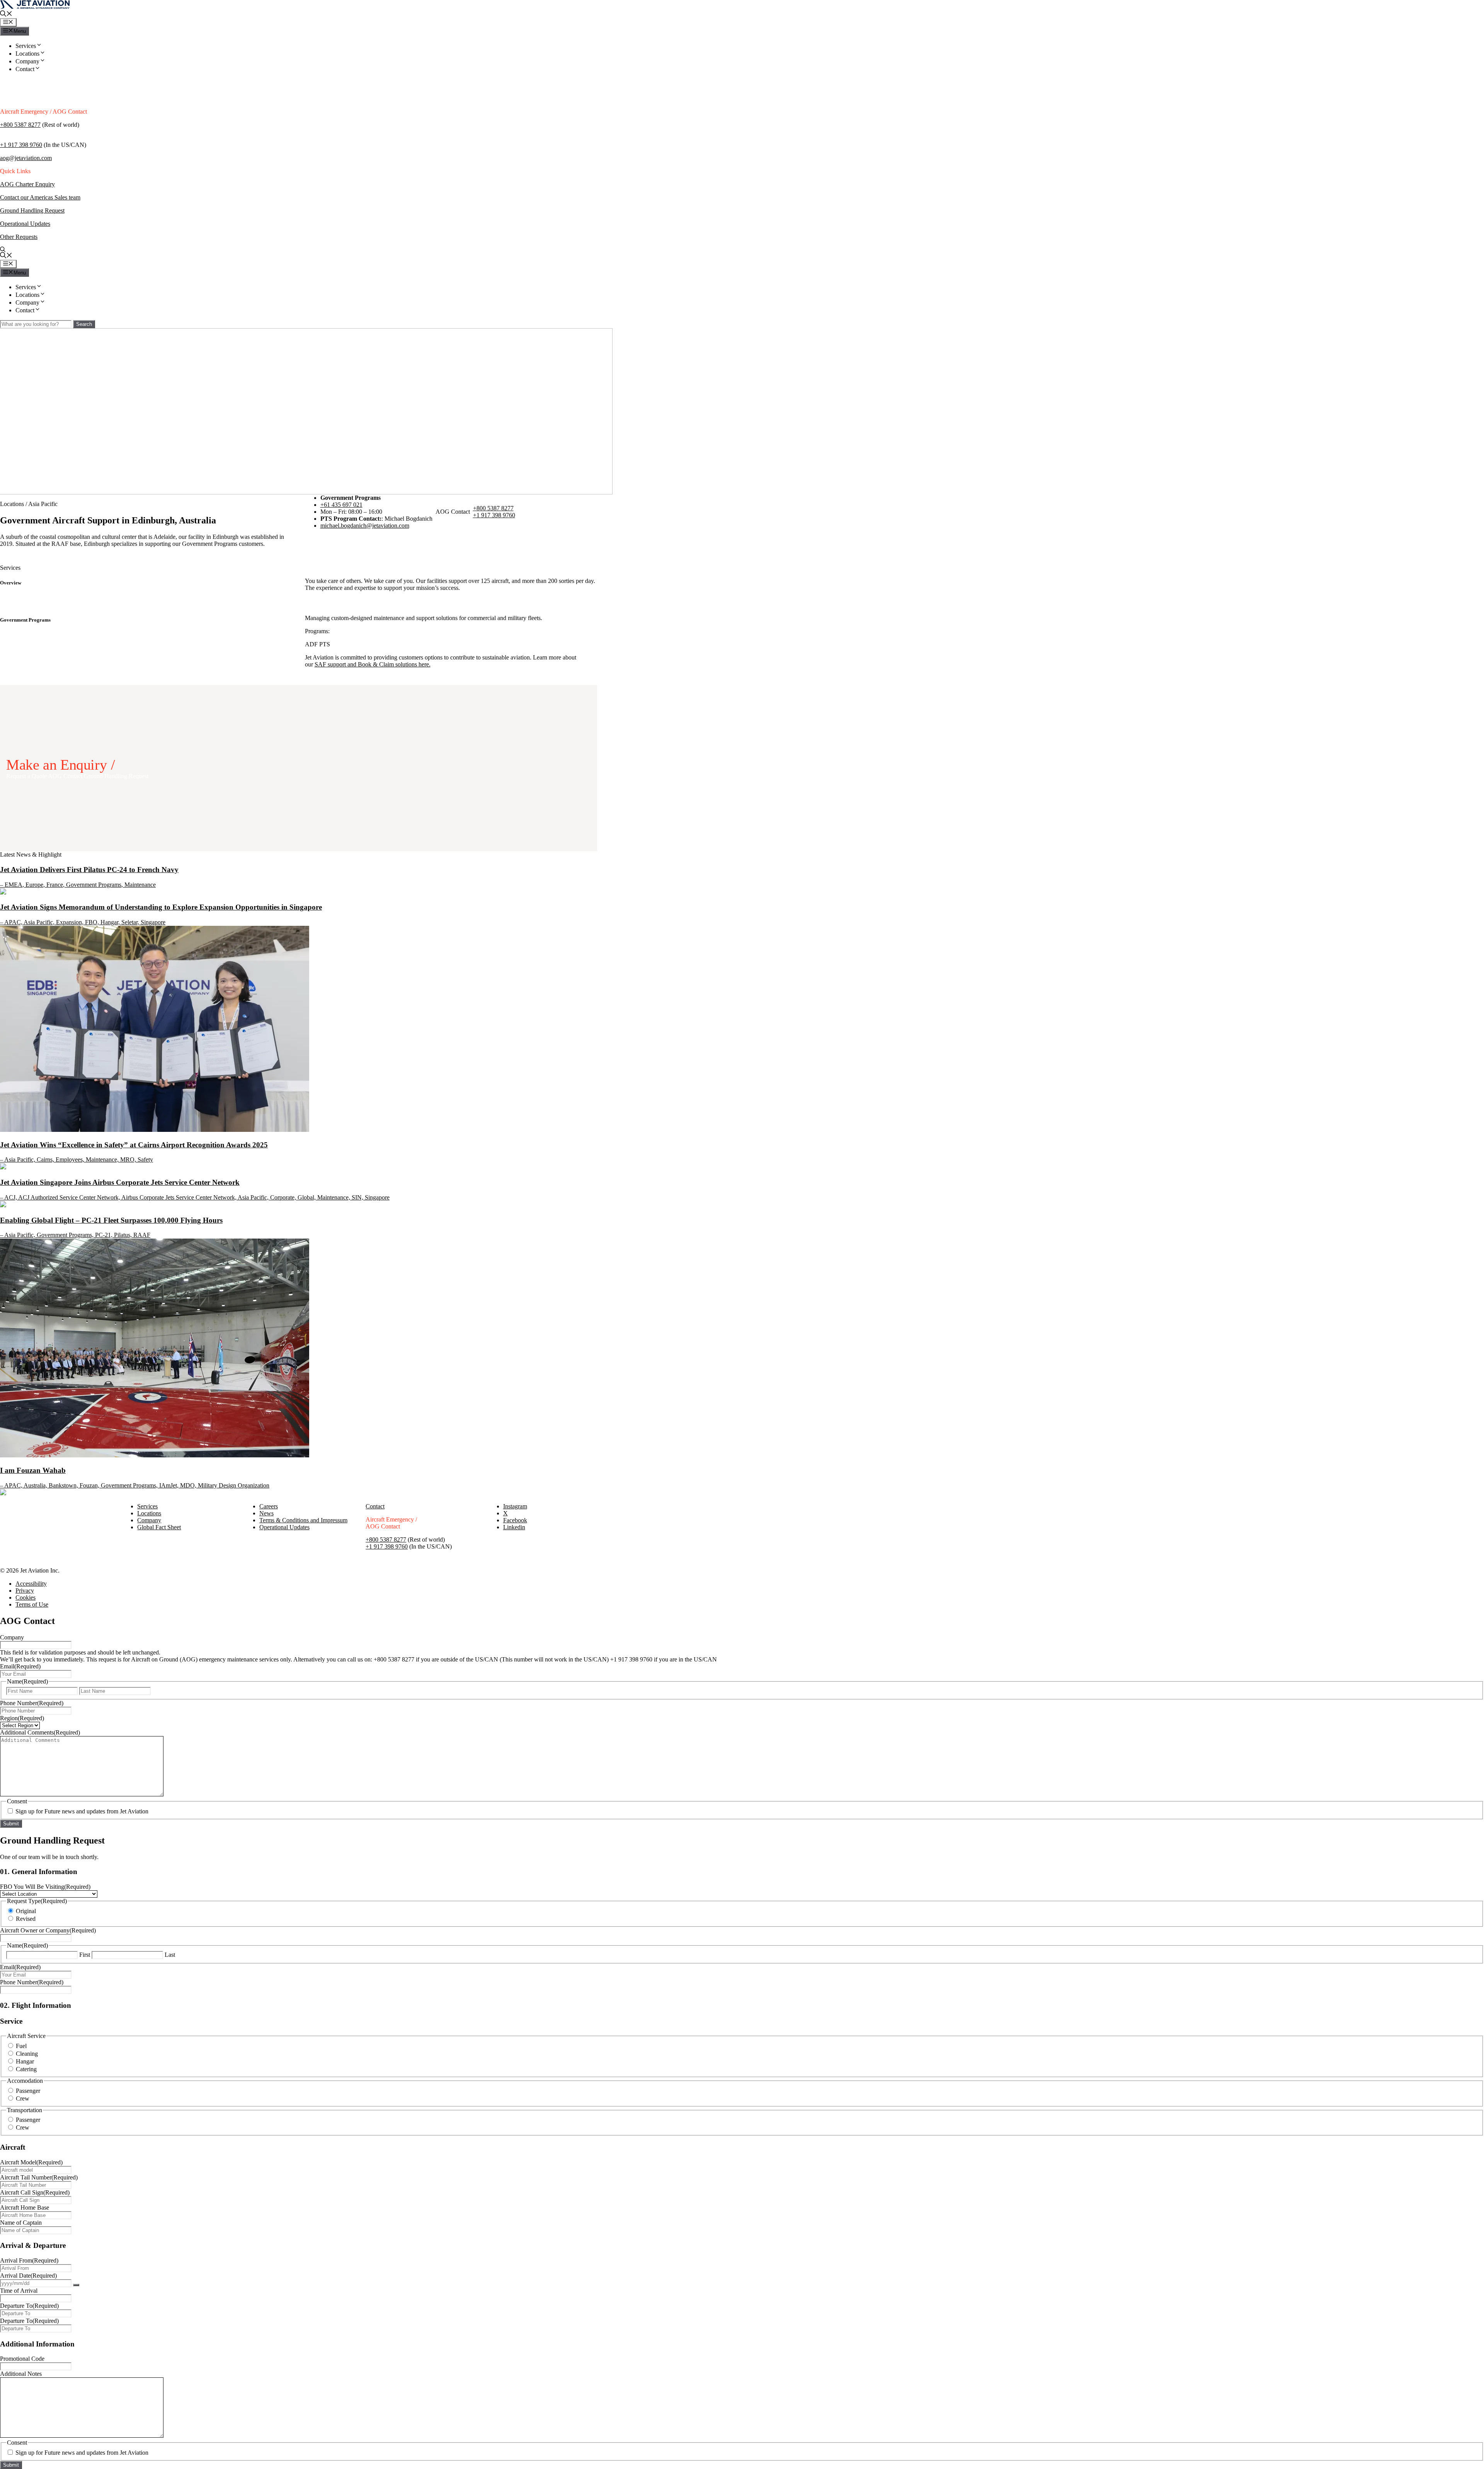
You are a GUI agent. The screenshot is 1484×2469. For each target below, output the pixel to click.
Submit (11, 1824)
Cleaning (27, 2054)
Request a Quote (27, 776)
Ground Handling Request (32, 210)
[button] (6, 14)
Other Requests (19, 237)
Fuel (21, 2046)
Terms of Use (32, 1604)
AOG (8, 184)
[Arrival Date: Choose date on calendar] (76, 2285)
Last (170, 1955)
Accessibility (31, 1584)
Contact (25, 69)
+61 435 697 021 (341, 505)
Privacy (25, 1591)
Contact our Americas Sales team (40, 197)
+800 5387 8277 (20, 125)
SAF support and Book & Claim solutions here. (373, 664)
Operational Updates (25, 224)
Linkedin (514, 1527)
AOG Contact (66, 776)
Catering (26, 2069)
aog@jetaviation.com (26, 158)
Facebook (515, 1520)
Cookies (26, 1597)
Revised (26, 1919)
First (85, 1955)
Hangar (25, 2061)
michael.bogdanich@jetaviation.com (365, 526)
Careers (269, 1506)
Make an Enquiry (56, 765)
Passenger (28, 2091)
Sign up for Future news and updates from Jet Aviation (82, 1811)
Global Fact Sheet (159, 1527)
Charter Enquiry (35, 184)
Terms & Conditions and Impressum (303, 1520)
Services (26, 46)
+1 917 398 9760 (21, 145)
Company (27, 61)
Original (26, 1911)
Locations (27, 54)
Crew (23, 2098)
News (266, 1513)
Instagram (515, 1506)
